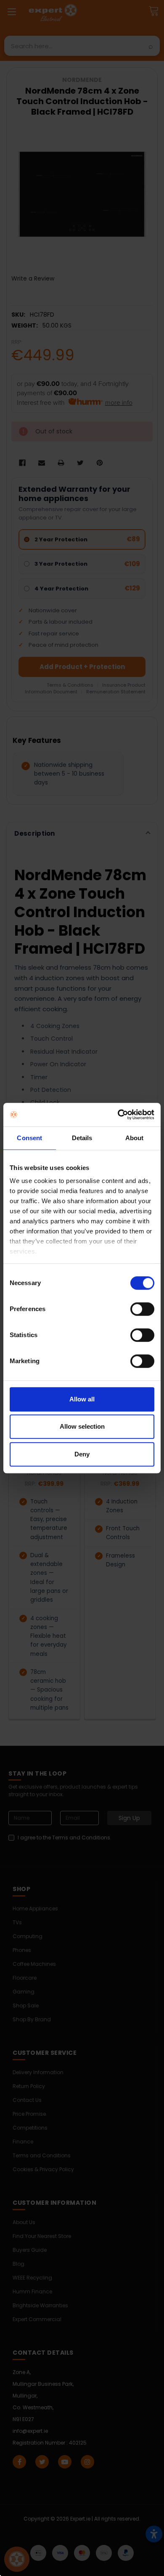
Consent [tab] (29, 1138)
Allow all (82, 1399)
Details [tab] (82, 1138)
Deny (82, 1454)
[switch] (142, 1309)
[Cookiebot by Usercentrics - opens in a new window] (118, 1115)
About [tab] (135, 1138)
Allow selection (82, 1426)
